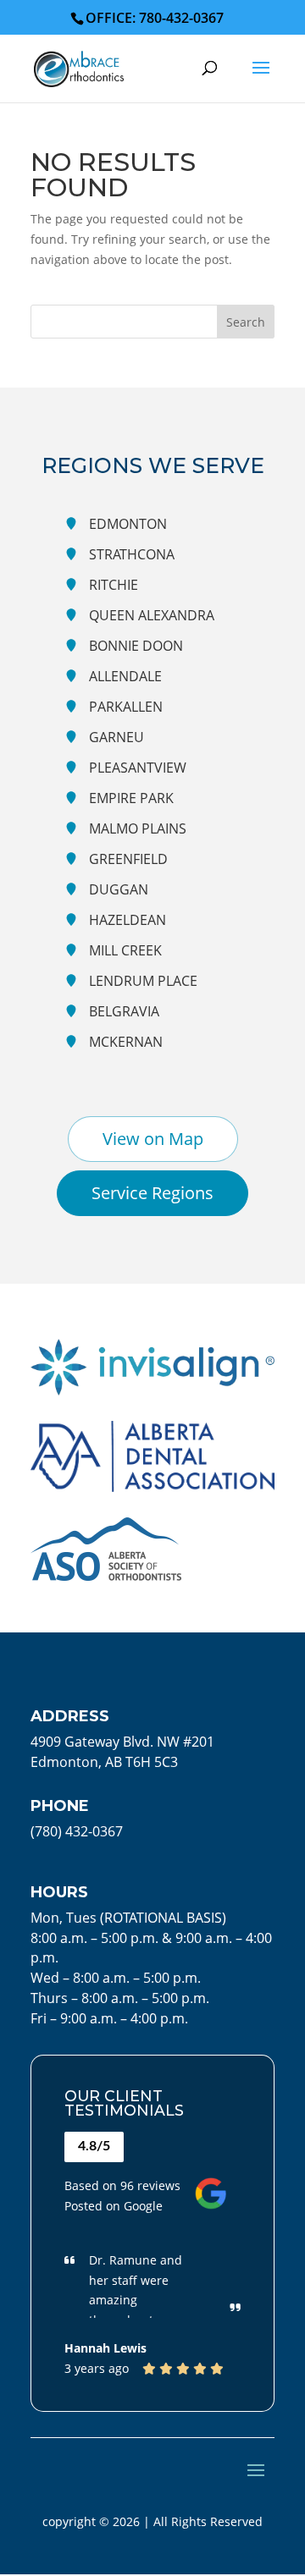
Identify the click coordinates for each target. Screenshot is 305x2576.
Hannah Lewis (105, 2348)
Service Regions (152, 1193)
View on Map (153, 1139)
